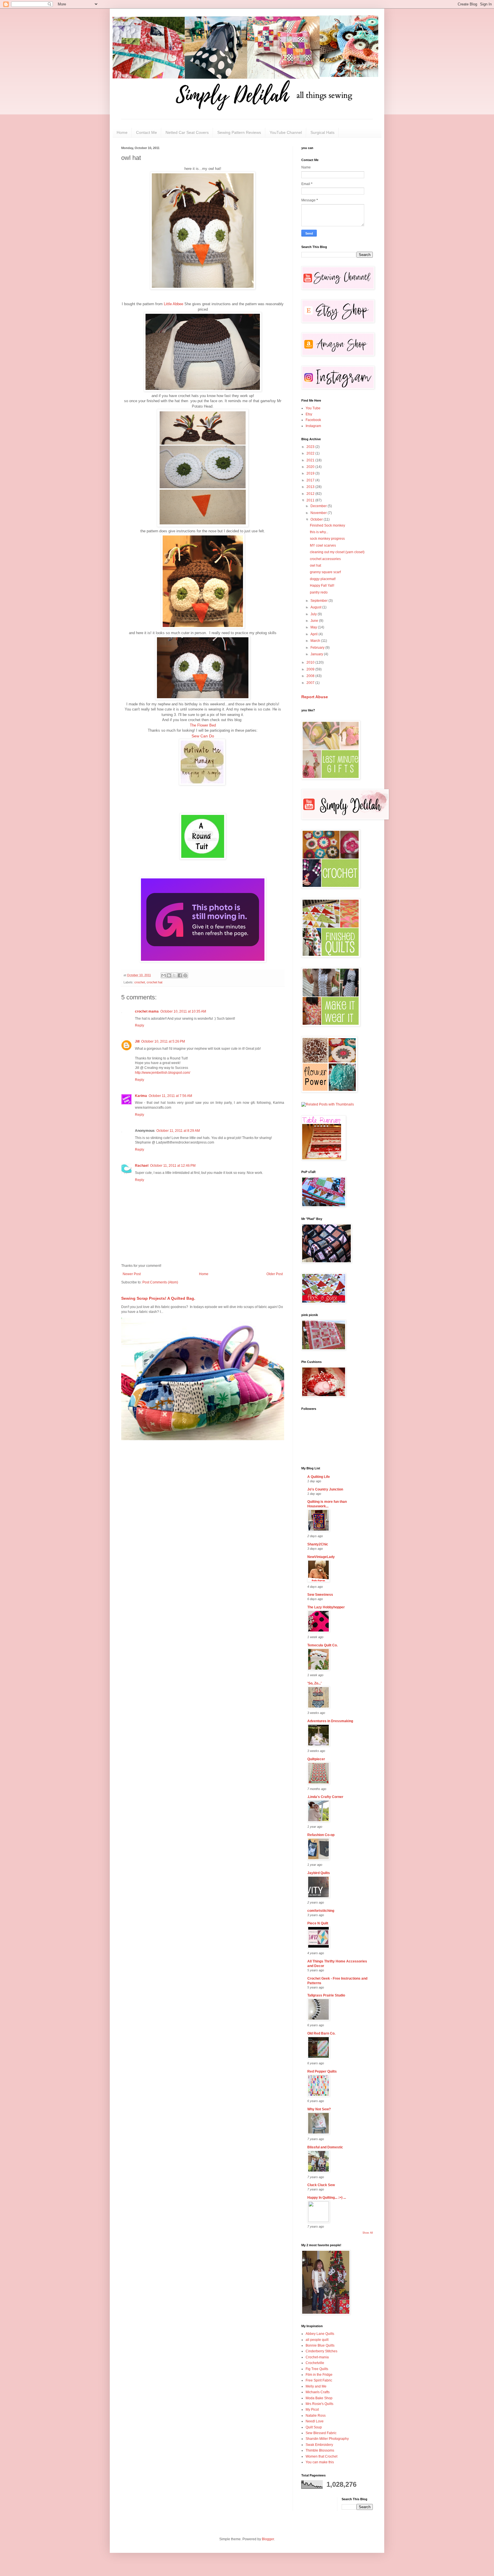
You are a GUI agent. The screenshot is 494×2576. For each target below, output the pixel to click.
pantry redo (319, 592)
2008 (311, 676)
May (314, 627)
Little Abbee (174, 304)
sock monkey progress (327, 539)
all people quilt (317, 2340)
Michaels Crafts (318, 2392)
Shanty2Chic (318, 1544)
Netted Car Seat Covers (187, 132)
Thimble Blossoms (320, 2450)
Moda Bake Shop (319, 2398)
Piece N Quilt (318, 1923)
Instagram (313, 426)
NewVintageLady (321, 1557)
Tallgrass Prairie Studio (326, 1995)
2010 (311, 662)
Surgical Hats (322, 132)
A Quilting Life (319, 1477)
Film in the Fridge (319, 2375)
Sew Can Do (203, 736)
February (318, 648)
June (315, 621)
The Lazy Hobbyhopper (326, 1607)
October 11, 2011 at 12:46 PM (173, 1166)
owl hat (315, 565)
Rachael (142, 1166)
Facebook (313, 420)
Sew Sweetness (320, 1595)
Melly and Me (316, 2386)
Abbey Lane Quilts (320, 2334)
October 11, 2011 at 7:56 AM (170, 1096)
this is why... (319, 532)
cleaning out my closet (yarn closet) (337, 552)
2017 (311, 480)
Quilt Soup (314, 2427)
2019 (311, 473)
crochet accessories (325, 559)
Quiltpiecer (316, 1759)
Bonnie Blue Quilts (320, 2345)
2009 (311, 669)
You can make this (320, 2462)
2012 (311, 494)
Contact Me (147, 132)
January (317, 654)
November (319, 513)
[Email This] (164, 975)
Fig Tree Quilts (317, 2369)
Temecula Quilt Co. (322, 1645)
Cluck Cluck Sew (321, 2185)
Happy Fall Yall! (322, 586)
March (316, 641)
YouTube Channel (286, 132)
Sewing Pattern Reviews (239, 132)
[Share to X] (174, 975)
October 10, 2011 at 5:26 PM (163, 1041)
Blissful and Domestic (325, 2147)
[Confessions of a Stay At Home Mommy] (203, 961)
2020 (311, 467)
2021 (311, 460)
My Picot (312, 2410)
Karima (141, 1096)
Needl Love (315, 2421)
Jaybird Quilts (319, 1873)
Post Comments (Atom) (160, 1282)
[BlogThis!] (169, 975)
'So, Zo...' (314, 1683)
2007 (311, 683)
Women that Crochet (321, 2456)
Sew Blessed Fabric (321, 2433)
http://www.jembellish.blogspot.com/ (163, 1073)
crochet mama (147, 1011)
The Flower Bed (203, 725)
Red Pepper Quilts (322, 2071)
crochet (140, 982)
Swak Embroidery (319, 2445)
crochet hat (155, 982)
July (314, 614)
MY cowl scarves (323, 545)
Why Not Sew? (319, 2109)
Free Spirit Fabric (319, 2380)
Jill (137, 1041)
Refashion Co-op (321, 1835)
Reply (140, 1025)
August (316, 607)
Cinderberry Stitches (321, 2351)
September (319, 601)
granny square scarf (325, 572)
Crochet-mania (317, 2357)
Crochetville (315, 2363)
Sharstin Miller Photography (327, 2439)
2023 (311, 447)
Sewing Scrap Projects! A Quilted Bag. (158, 1298)
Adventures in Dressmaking (330, 1721)
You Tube (313, 408)
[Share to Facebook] (180, 975)
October (317, 519)
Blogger (268, 2539)
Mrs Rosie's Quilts (319, 2404)
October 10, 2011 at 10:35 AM (183, 1011)
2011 (311, 500)
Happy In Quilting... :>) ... (327, 2198)
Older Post (275, 1274)
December (319, 506)
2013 (311, 487)
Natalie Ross (316, 2416)
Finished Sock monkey (327, 525)
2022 (311, 453)
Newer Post (132, 1274)
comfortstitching (321, 1911)
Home (122, 132)
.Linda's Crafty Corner (325, 1797)
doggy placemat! (323, 579)
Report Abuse (315, 697)
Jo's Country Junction (325, 1489)
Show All (368, 2233)
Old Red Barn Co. (321, 2033)
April (314, 634)
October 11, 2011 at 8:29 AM (178, 1131)
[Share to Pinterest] (185, 975)
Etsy (309, 414)
